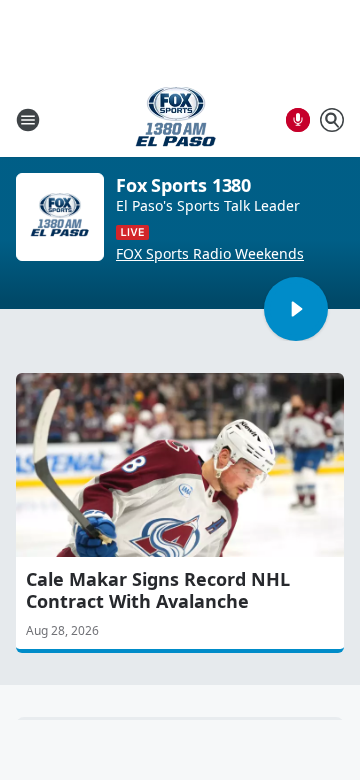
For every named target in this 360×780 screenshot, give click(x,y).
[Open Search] (332, 120)
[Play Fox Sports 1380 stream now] (60, 217)
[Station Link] (176, 119)
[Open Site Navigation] (28, 120)
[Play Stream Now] (296, 309)
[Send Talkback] (298, 120)
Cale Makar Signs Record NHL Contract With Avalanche (158, 590)
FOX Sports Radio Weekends (210, 254)
